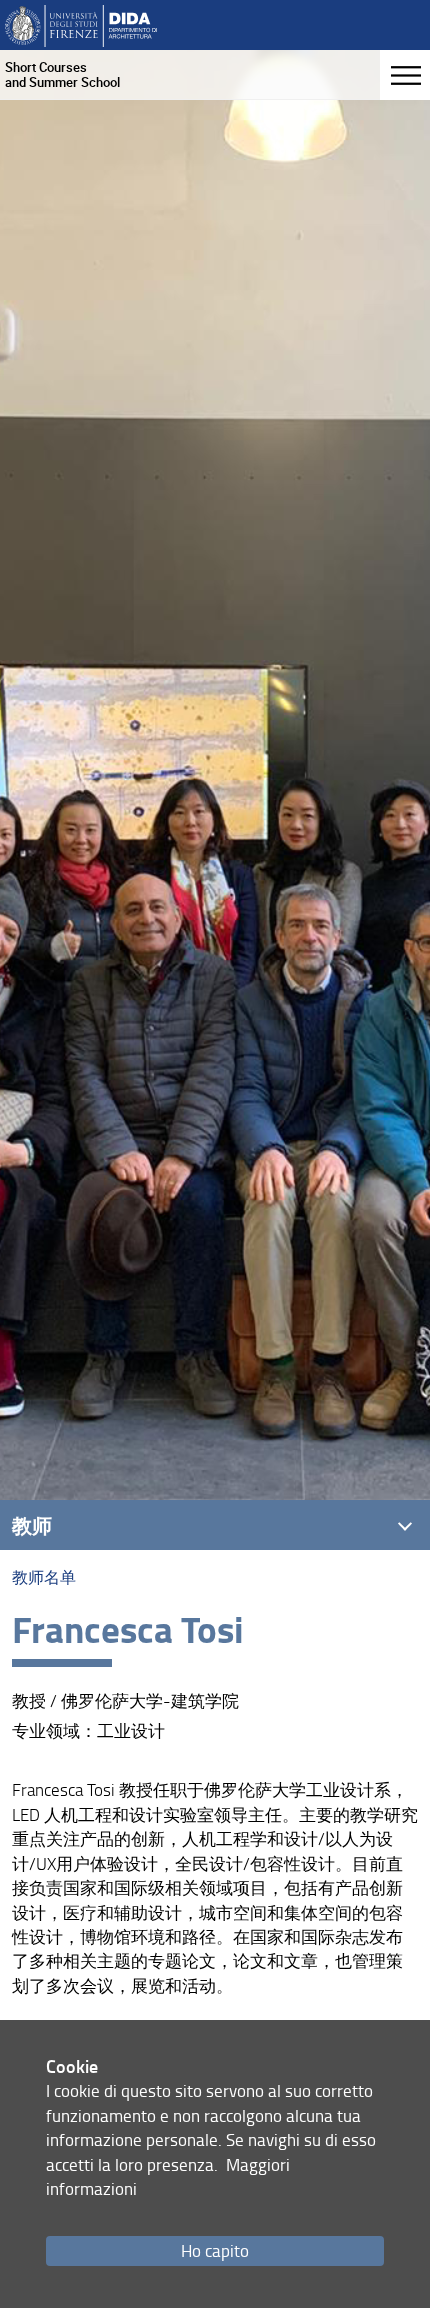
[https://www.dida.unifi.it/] (80, 24)
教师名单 (44, 1577)
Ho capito (215, 2250)
